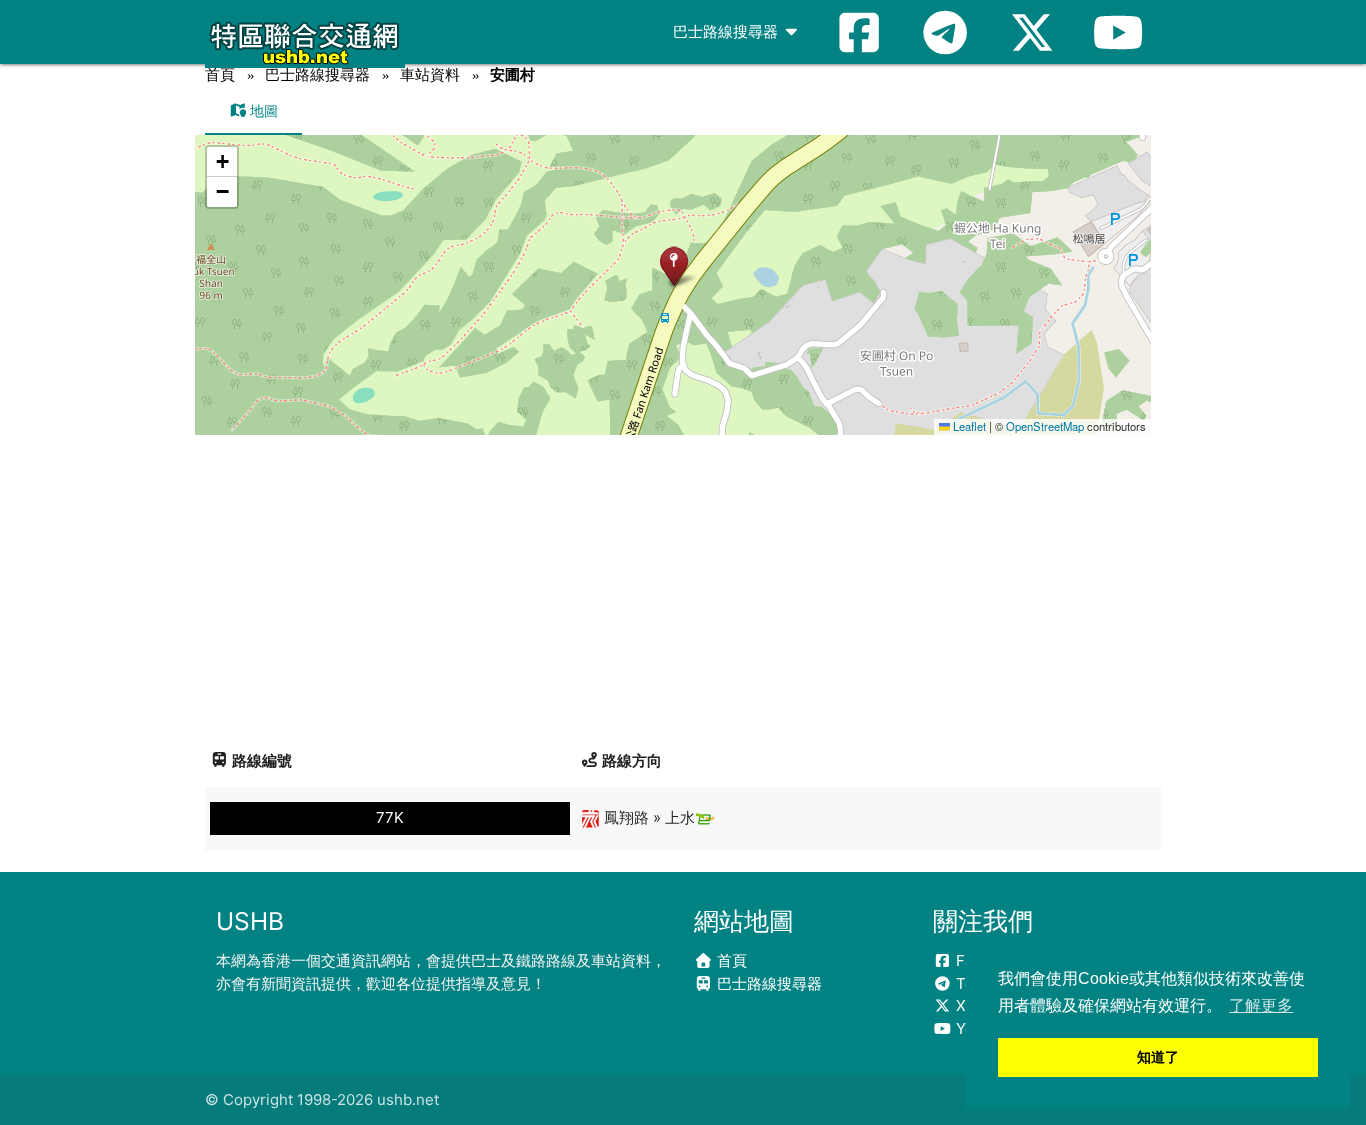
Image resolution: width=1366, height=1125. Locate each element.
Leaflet (968, 426)
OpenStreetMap (1045, 426)
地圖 (262, 110)
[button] (673, 265)
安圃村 (512, 74)
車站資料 (430, 74)
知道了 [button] (1158, 1057)
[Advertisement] (683, 585)
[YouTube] (1118, 32)
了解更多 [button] (1261, 1005)
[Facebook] (859, 32)
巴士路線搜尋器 (727, 31)
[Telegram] (945, 32)
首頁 (220, 74)
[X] (1032, 32)
